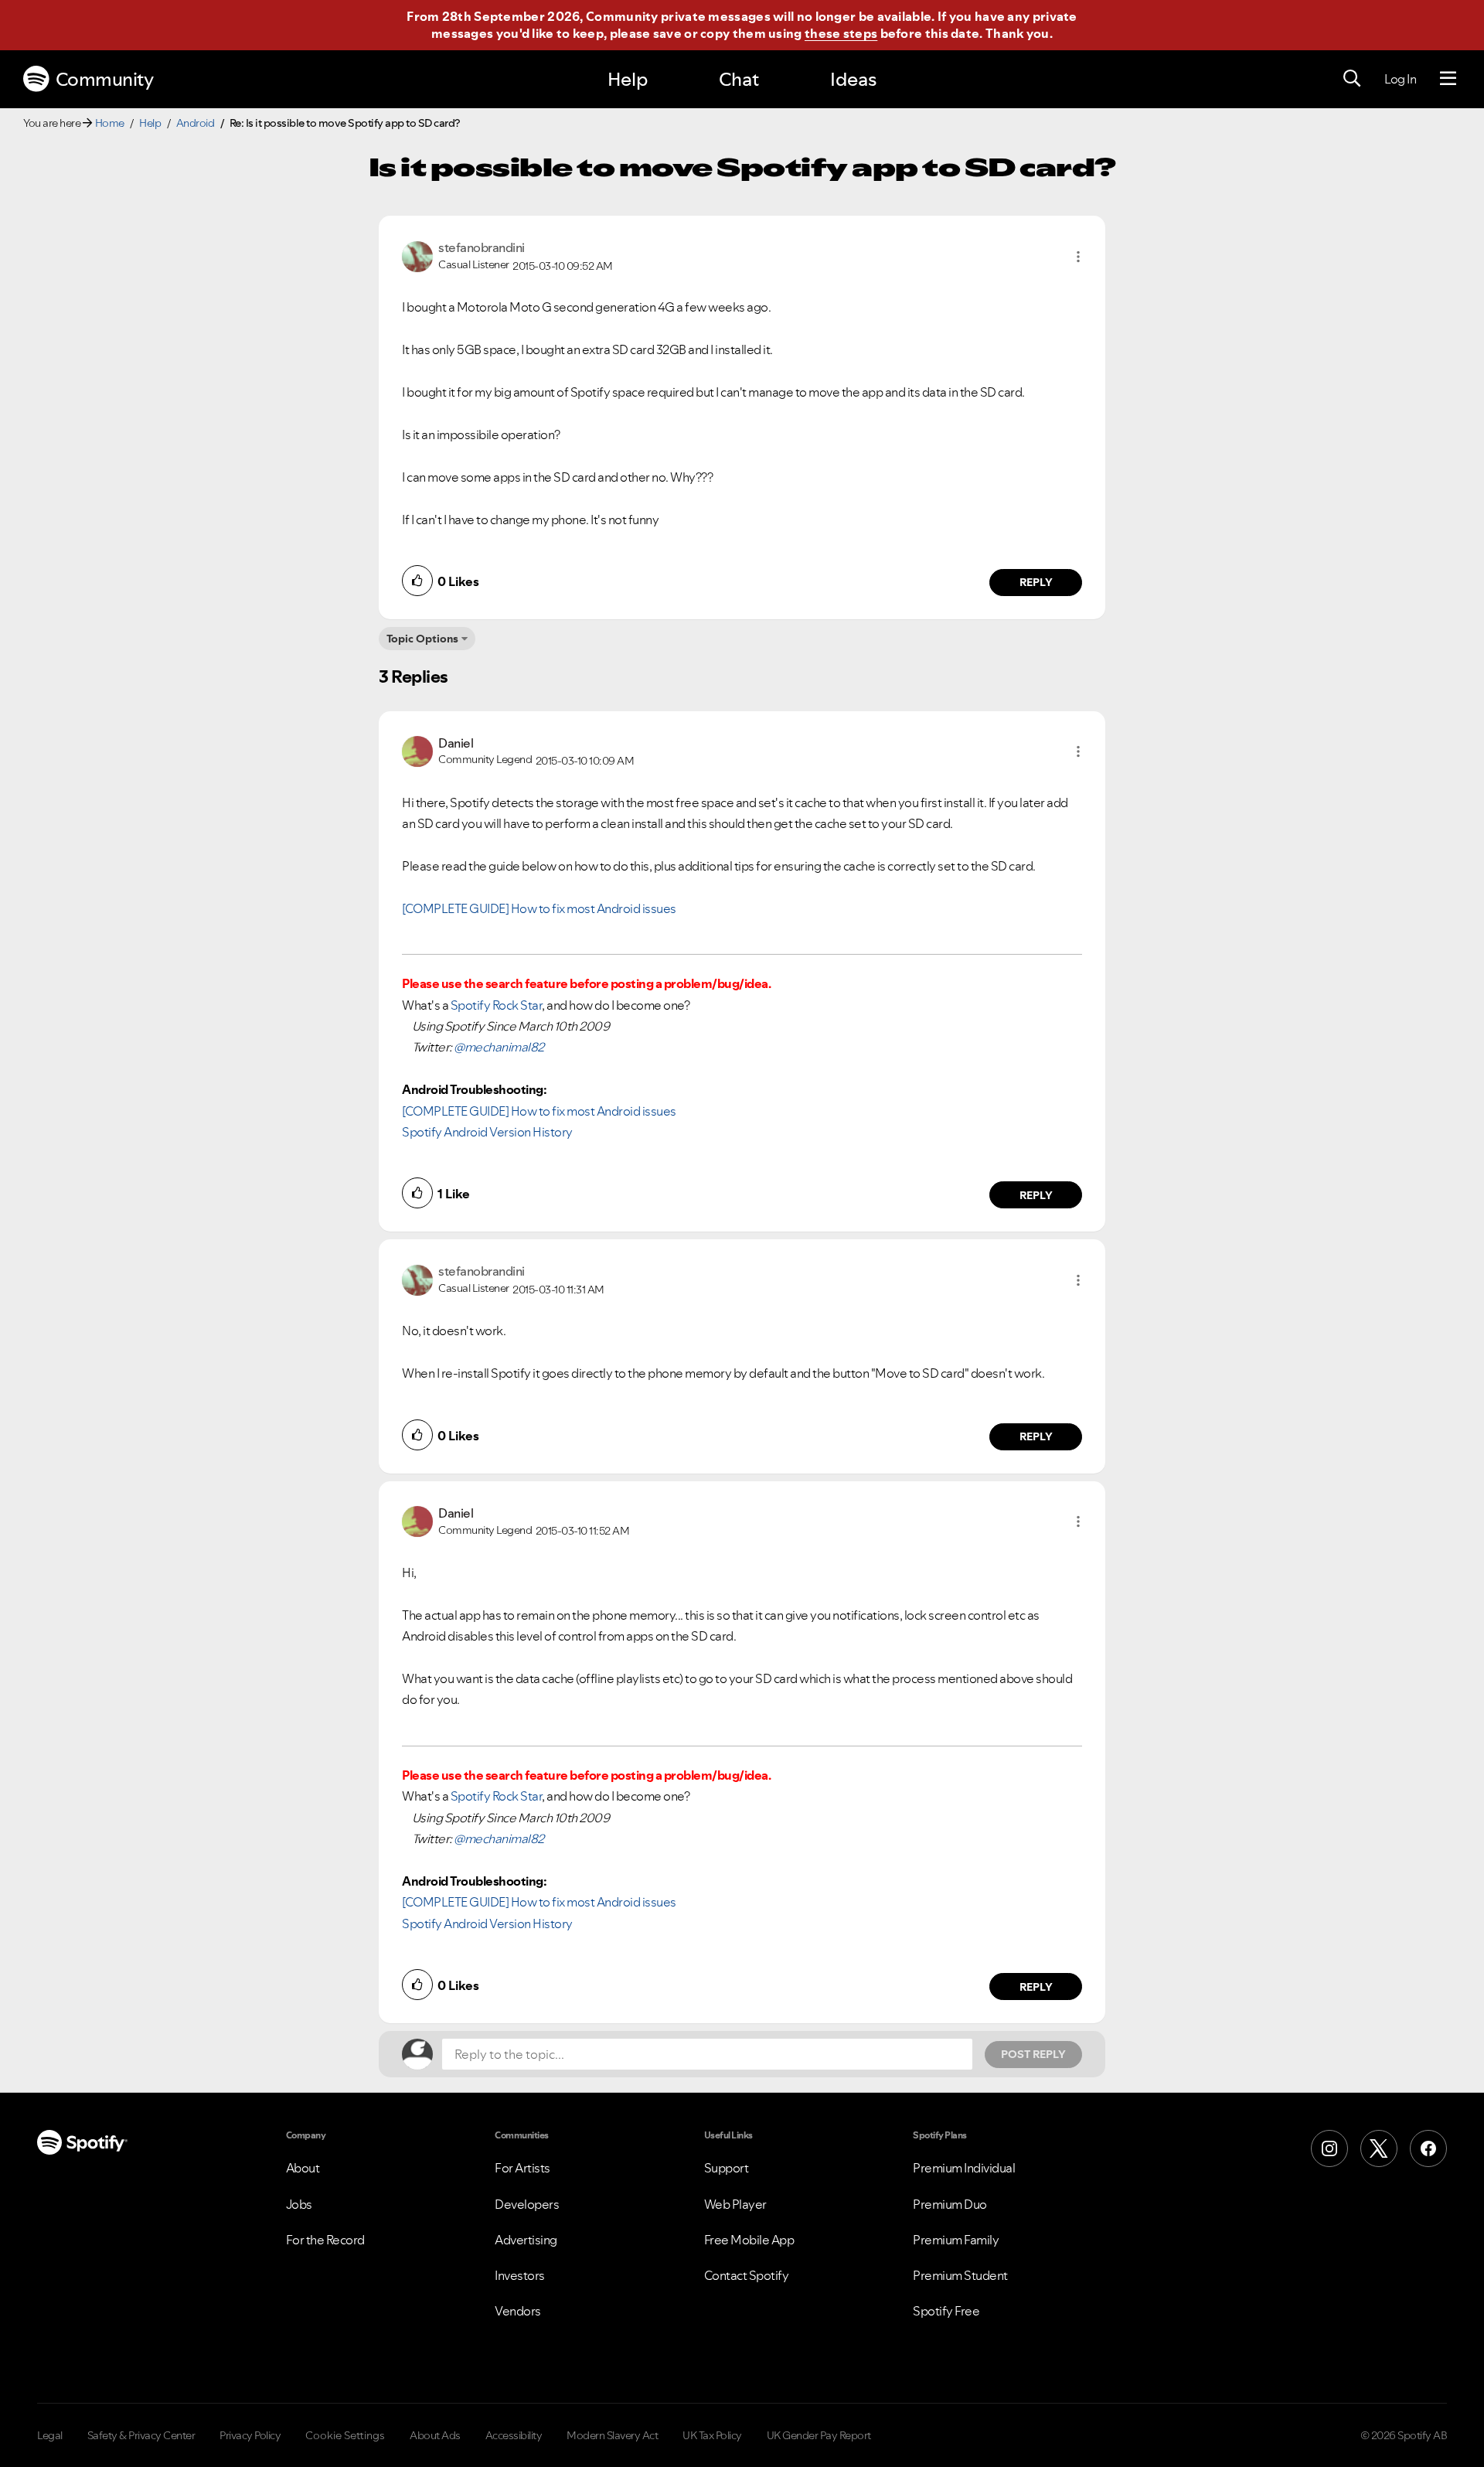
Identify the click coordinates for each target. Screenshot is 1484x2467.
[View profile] (417, 255)
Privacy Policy (250, 2435)
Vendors (518, 2311)
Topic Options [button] (422, 639)
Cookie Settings (345, 2435)
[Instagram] (1329, 2148)
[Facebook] (1428, 2148)
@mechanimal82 (499, 1047)
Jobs (299, 2204)
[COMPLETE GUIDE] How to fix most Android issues (539, 908)
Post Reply (1033, 2054)
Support (727, 2168)
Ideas (853, 79)
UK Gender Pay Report (819, 2435)
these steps (841, 33)
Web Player (735, 2204)
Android (196, 123)
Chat (739, 79)
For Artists (522, 2168)
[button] (1078, 257)
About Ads (435, 2435)
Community (105, 79)
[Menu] (1448, 79)
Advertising (526, 2240)
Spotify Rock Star (497, 1005)
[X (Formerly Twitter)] (1379, 2148)
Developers (527, 2204)
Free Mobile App (749, 2240)
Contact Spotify (747, 2275)
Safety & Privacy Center (141, 2435)
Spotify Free (946, 2311)
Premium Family (956, 2240)
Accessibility (514, 2435)
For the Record (325, 2240)
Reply (1036, 582)
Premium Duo (950, 2204)
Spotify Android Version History (487, 1132)
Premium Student (960, 2275)
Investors (520, 2275)
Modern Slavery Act (612, 2435)
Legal (50, 2435)
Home (110, 123)
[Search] (1352, 79)
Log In (1400, 79)
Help (628, 79)
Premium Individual (964, 2168)
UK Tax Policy (712, 2435)
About (303, 2168)
